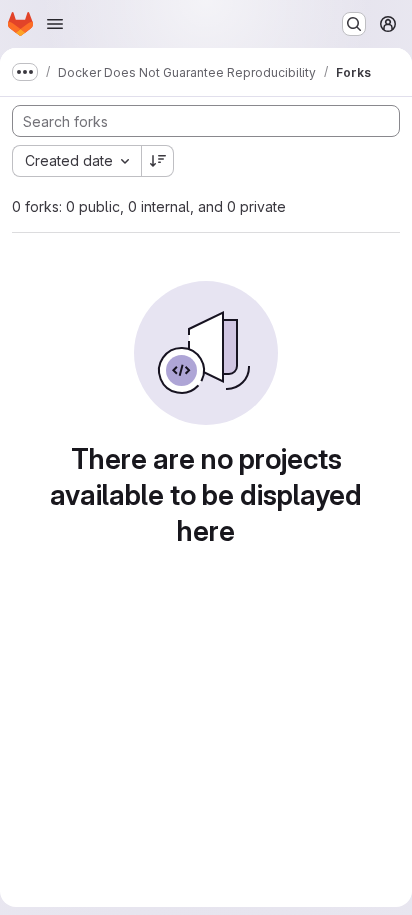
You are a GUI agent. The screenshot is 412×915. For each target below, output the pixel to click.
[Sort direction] (158, 161)
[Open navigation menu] (55, 24)
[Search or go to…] (354, 24)
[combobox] (76, 161)
